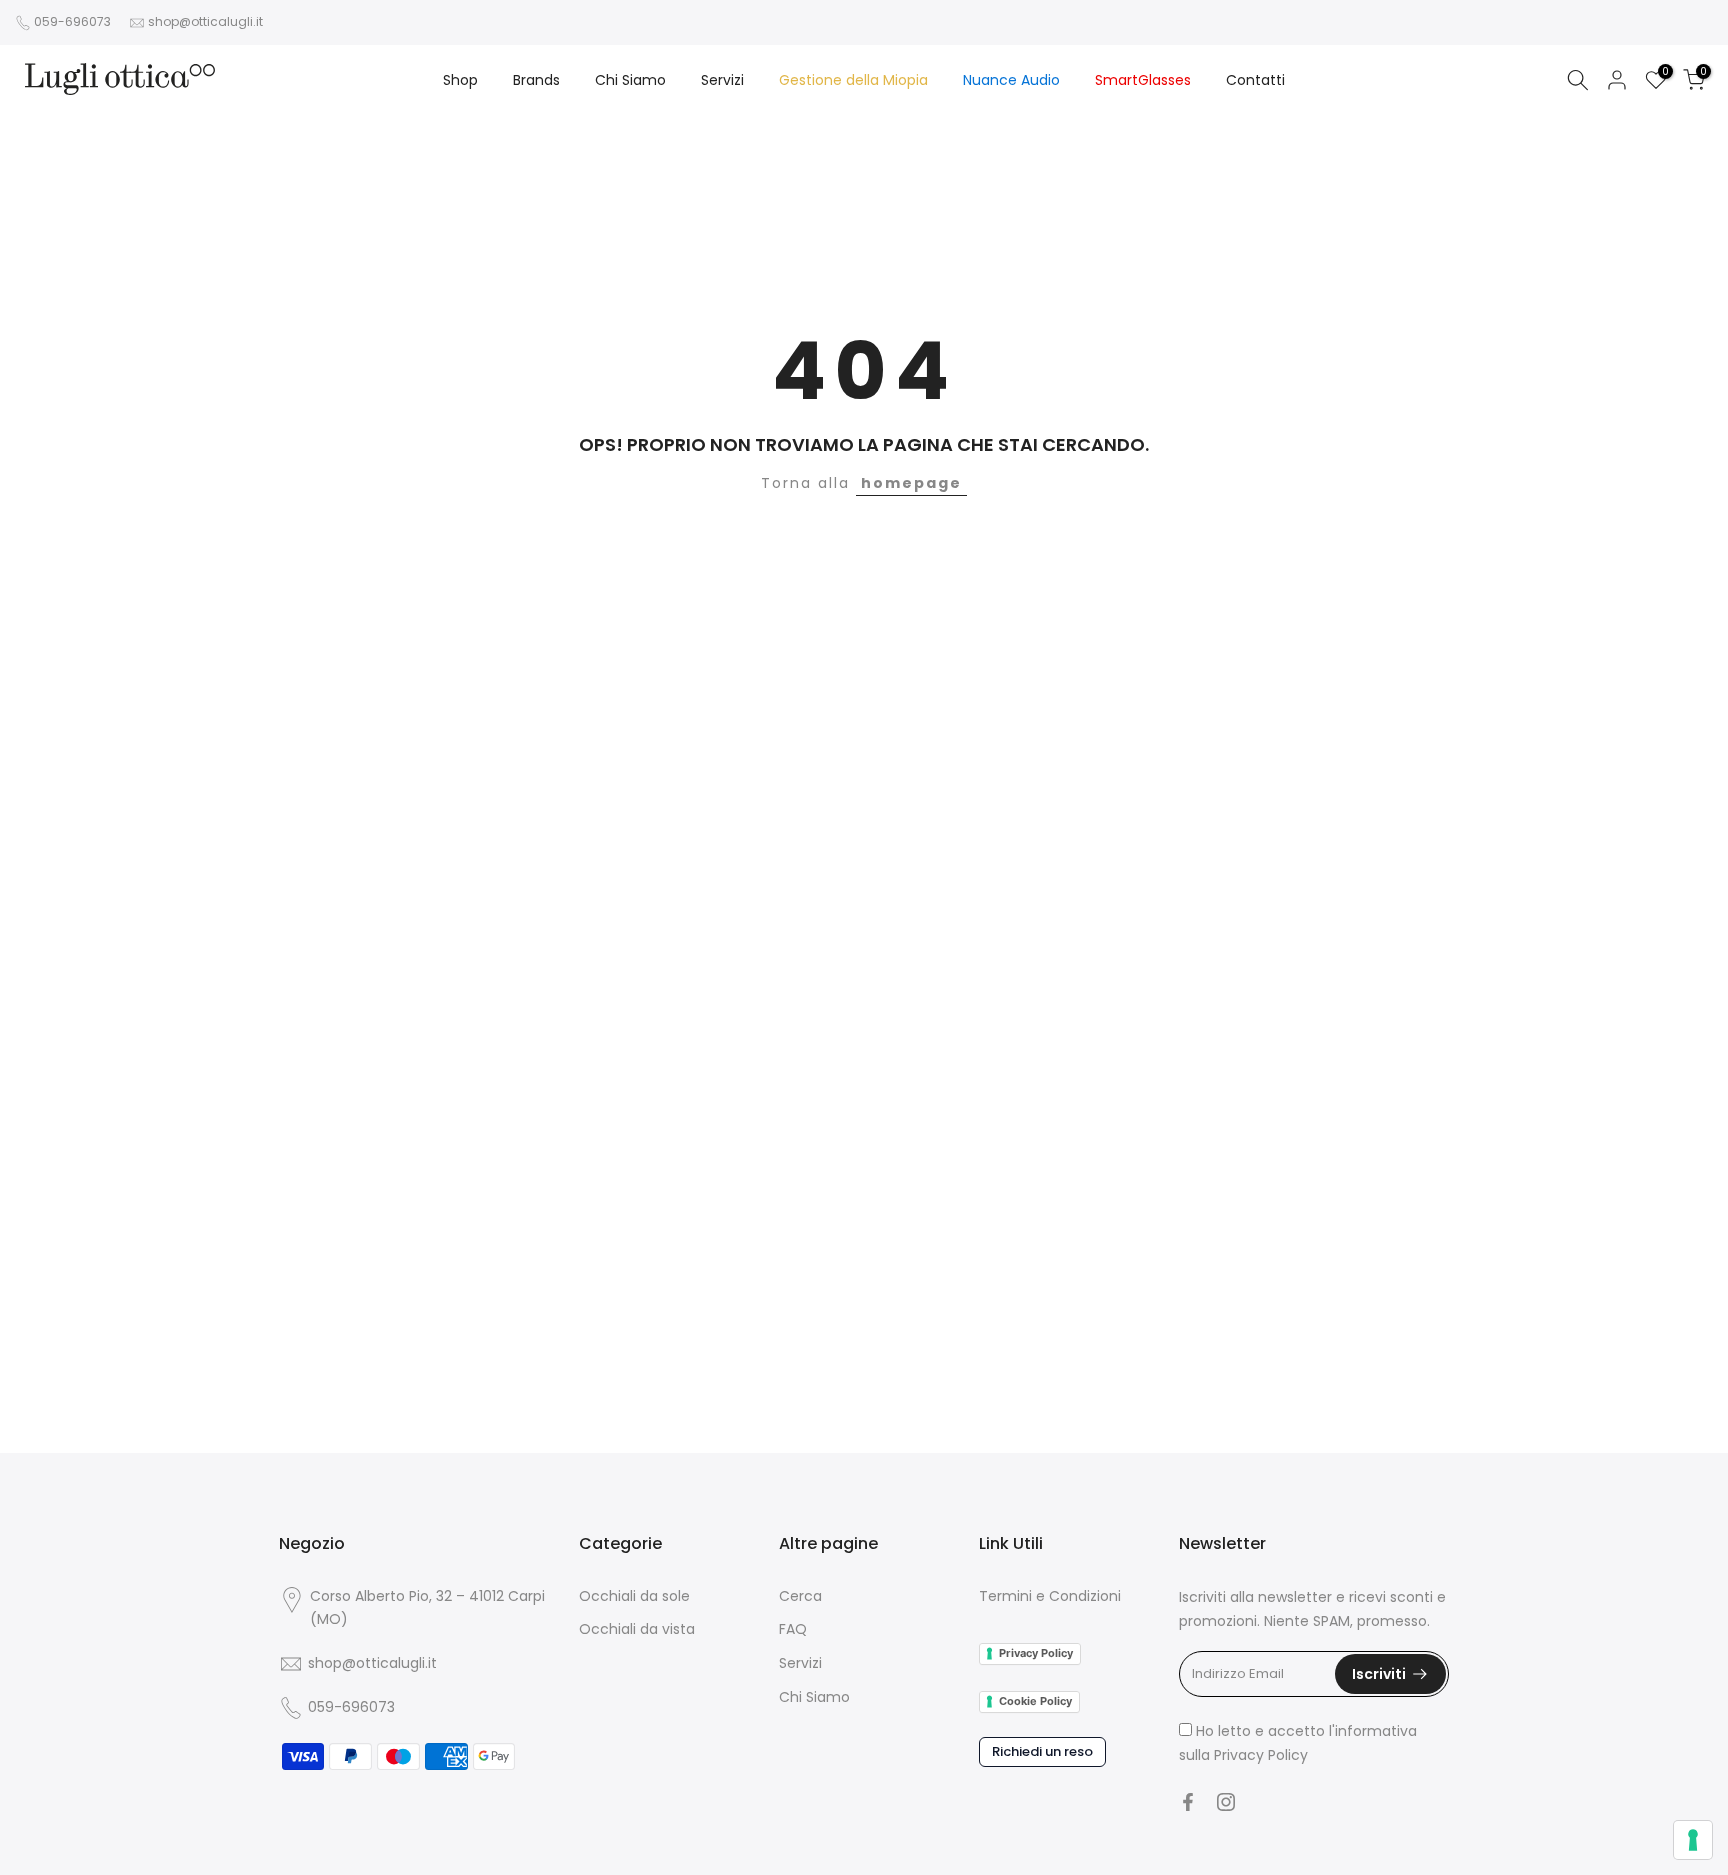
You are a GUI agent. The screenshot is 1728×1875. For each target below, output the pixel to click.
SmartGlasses (1143, 80)
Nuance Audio (1011, 80)
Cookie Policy (1035, 1701)
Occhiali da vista (637, 1629)
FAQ (793, 1629)
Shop (460, 80)
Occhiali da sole (634, 1596)
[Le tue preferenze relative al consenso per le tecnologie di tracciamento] (1693, 1840)
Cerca (800, 1596)
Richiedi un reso (1042, 1751)
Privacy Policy (1036, 1653)
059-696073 (72, 21)
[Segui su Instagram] (1226, 1802)
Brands (536, 80)
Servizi (722, 80)
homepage (911, 483)
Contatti (1255, 80)
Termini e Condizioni (1050, 1596)
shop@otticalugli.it (205, 21)
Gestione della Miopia (853, 80)
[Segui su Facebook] (1188, 1802)
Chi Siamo (630, 80)
